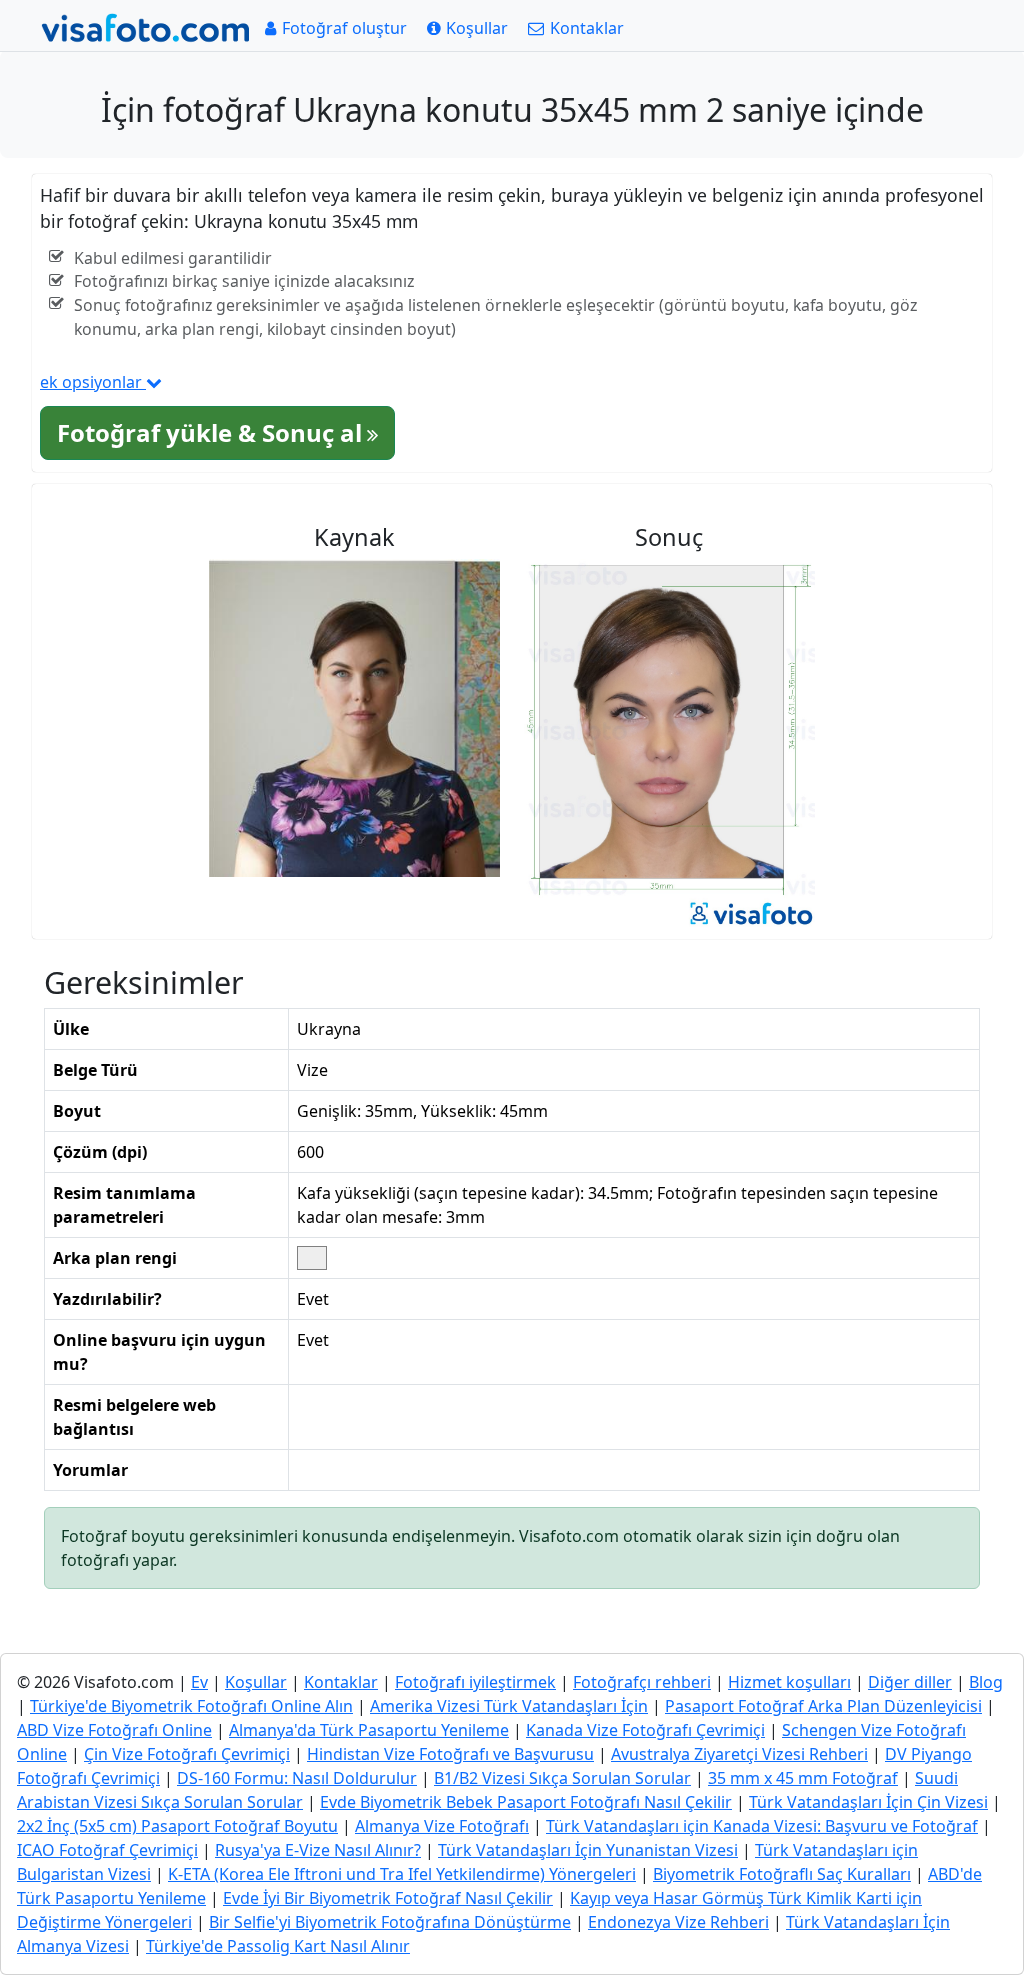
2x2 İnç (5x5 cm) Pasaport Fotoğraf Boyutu (177, 1826)
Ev (199, 1682)
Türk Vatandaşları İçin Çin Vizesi (868, 1802)
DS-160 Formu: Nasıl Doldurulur (297, 1778)
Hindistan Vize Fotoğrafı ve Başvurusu (450, 1754)
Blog (986, 1682)
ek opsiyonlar (93, 382)
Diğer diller (910, 1682)
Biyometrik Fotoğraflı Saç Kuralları (782, 1874)
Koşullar (256, 1682)
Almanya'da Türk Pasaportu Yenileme (369, 1730)
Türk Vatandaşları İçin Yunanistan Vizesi (588, 1850)
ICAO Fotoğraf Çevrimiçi (107, 1850)
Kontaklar (341, 1682)
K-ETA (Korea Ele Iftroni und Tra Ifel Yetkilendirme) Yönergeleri (402, 1874)
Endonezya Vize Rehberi (678, 1922)
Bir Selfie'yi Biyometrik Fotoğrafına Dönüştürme (390, 1922)
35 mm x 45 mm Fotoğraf (803, 1778)
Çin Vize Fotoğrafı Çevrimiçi (187, 1754)
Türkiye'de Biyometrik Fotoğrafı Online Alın (191, 1706)
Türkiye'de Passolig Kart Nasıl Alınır (278, 1946)
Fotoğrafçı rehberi (642, 1682)
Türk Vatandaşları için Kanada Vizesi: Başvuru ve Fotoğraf (762, 1826)
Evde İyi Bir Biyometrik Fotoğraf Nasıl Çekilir (388, 1898)
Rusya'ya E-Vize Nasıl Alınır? (318, 1850)
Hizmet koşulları (789, 1682)
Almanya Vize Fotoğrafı (442, 1826)
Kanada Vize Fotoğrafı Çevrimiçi (645, 1730)
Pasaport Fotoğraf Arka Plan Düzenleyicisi (823, 1706)
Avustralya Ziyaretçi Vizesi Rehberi (739, 1754)
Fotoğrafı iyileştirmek (475, 1682)
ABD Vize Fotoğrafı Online (114, 1730)
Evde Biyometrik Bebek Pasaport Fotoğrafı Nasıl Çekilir (526, 1802)
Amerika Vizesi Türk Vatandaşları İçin (509, 1706)
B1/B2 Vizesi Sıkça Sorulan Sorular (562, 1778)
